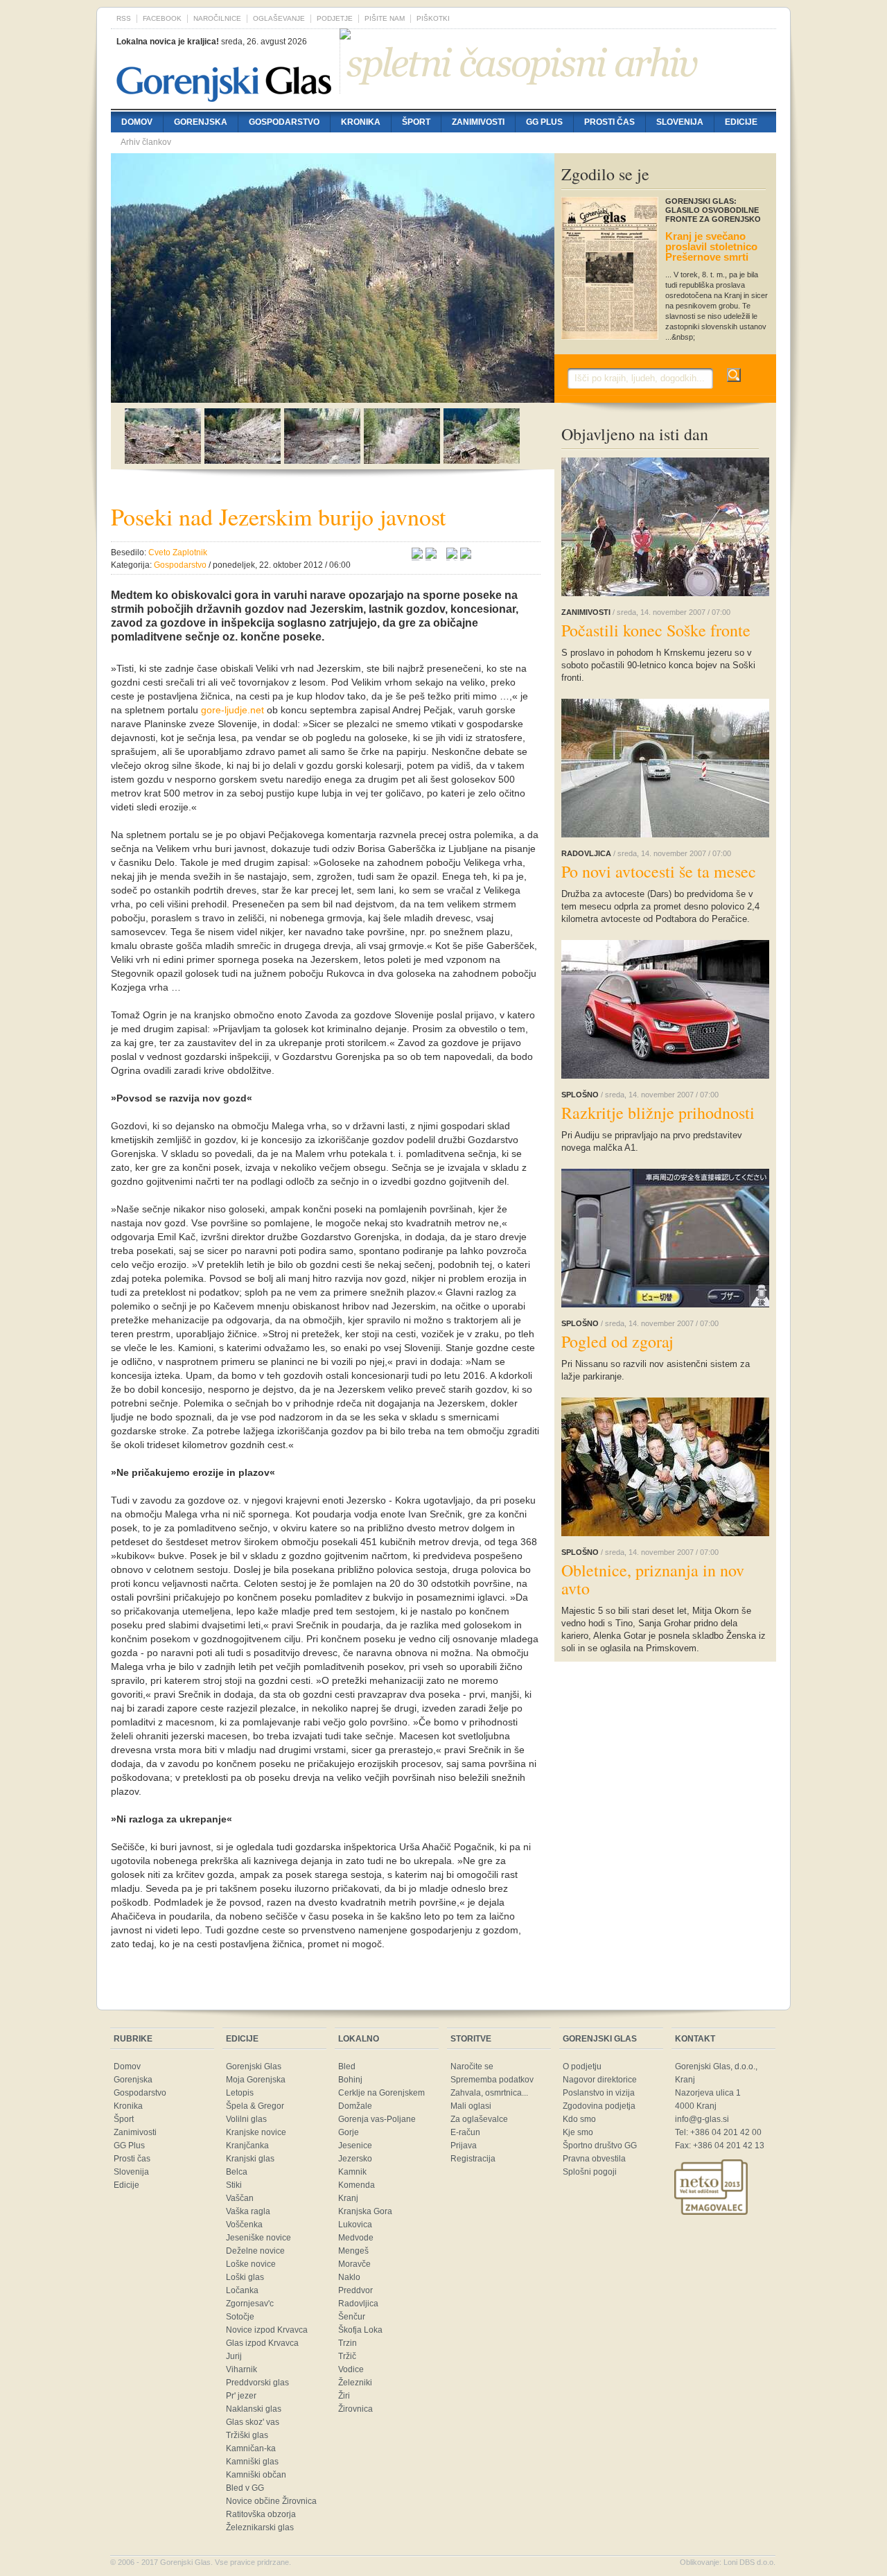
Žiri (344, 2396)
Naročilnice (217, 18)
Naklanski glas (254, 2409)
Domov (137, 122)
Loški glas (245, 2277)
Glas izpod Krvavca (262, 2343)
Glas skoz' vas (253, 2422)
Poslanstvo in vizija (599, 2093)
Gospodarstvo (284, 122)
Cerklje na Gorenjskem (381, 2093)
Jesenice (355, 2146)
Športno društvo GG (600, 2146)
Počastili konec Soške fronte (656, 630)
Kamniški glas (252, 2462)
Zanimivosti (478, 122)
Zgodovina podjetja (599, 2106)
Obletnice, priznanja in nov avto (653, 1579)
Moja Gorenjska (256, 2080)
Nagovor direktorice (600, 2080)
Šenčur (352, 2317)
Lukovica (355, 2225)
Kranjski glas (250, 2159)
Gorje (349, 2132)
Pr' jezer (241, 2396)
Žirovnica (355, 2409)
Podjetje (335, 18)
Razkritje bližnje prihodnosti (658, 1113)
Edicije (741, 122)
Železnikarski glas (260, 2527)
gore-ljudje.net (232, 710)
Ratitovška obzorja (261, 2514)
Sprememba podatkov (492, 2080)
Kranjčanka (247, 2146)
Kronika (361, 122)
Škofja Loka (360, 2330)
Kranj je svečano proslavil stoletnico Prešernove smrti (711, 246)
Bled (347, 2066)
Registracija (473, 2159)
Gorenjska (201, 122)
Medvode (356, 2238)
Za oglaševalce (479, 2119)
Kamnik (352, 2172)
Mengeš (353, 2251)
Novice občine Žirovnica (271, 2501)
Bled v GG (245, 2488)
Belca (237, 2172)
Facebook (162, 18)
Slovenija (680, 122)
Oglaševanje (279, 18)
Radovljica (358, 2304)
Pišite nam (385, 18)
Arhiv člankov (146, 142)
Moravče (354, 2264)
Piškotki (433, 18)
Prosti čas (609, 122)
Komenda (357, 2185)
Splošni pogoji (590, 2172)
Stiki (234, 2185)
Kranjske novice (256, 2132)
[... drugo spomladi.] (243, 460)
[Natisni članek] (466, 555)
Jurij (234, 2356)
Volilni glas (246, 2119)
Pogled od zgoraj (617, 1341)
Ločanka (242, 2290)
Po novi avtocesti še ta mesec (659, 871)
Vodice (351, 2369)
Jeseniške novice (258, 2238)
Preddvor (355, 2290)
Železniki (355, 2383)
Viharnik (241, 2369)
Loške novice (251, 2264)
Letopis (240, 2093)
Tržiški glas (247, 2435)
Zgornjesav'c (250, 2304)
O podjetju (582, 2066)
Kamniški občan (256, 2475)
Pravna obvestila (594, 2159)
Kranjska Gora (365, 2211)
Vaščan (240, 2198)
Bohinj (350, 2080)
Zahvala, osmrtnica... (489, 2093)
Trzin (348, 2343)
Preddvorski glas (257, 2383)
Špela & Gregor (255, 2106)
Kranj (348, 2198)
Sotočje (240, 2317)
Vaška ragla (248, 2211)
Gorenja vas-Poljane (377, 2119)
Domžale (355, 2106)
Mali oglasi (471, 2106)
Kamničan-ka (251, 2448)
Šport (416, 122)
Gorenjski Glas (254, 2066)
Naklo (349, 2277)
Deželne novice (255, 2251)
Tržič (347, 2356)
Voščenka (244, 2225)
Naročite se (472, 2066)
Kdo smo (579, 2119)
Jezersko (355, 2159)
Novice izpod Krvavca (267, 2330)
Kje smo (578, 2132)
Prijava (464, 2146)
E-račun (465, 2132)
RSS (124, 18)
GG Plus (544, 122)
